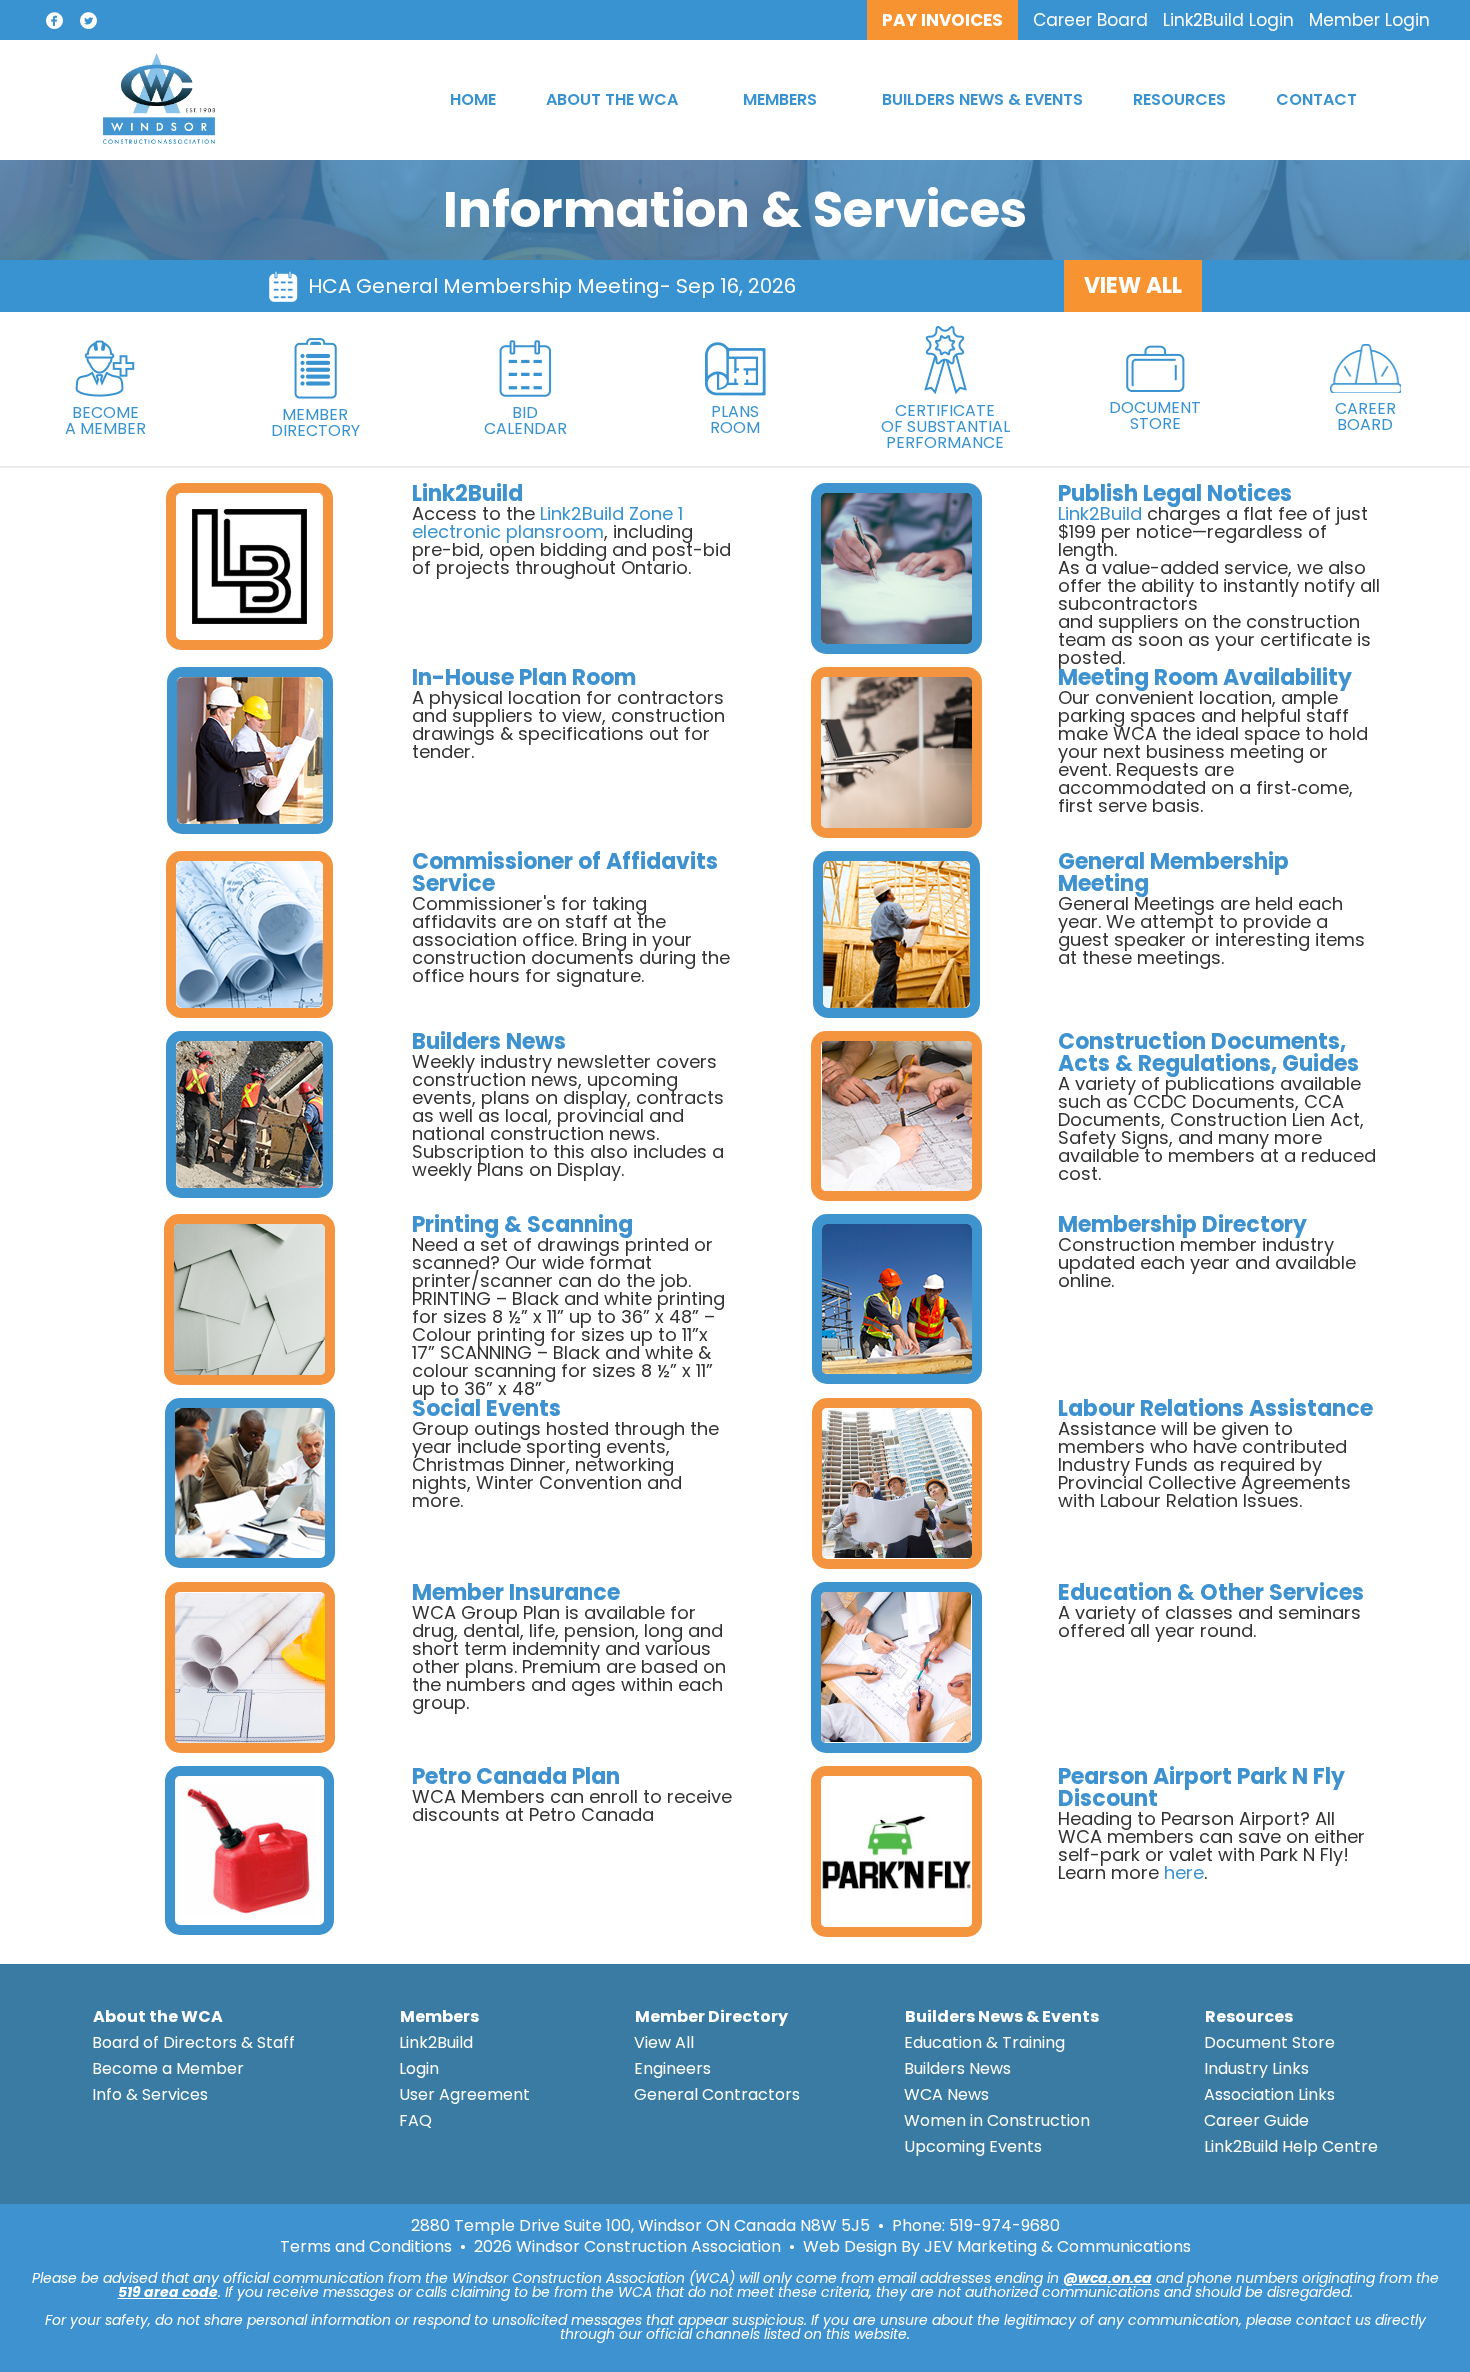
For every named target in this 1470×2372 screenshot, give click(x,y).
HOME (473, 99)
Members (439, 2016)
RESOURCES (1179, 99)
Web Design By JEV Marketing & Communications (997, 2247)
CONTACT (1316, 99)
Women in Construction (997, 2120)
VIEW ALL (1133, 285)
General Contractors (717, 2094)
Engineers (672, 2068)
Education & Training (984, 2042)
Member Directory (711, 2016)
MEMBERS (780, 99)
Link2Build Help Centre (1291, 2146)
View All (664, 2042)
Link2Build (1100, 513)
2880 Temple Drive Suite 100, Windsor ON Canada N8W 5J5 (640, 2226)
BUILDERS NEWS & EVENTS (982, 99)
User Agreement (464, 2094)
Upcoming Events (973, 2146)
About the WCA (158, 2016)
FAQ (415, 2120)
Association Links (1269, 2094)
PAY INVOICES (942, 20)
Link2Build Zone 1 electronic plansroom (547, 522)
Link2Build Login (1228, 20)
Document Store (1269, 2042)
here (1184, 1872)
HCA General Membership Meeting (484, 286)
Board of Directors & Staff (193, 2042)
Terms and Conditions (366, 2247)
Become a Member (168, 2068)
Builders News (957, 2068)
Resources (1249, 2016)
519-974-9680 (1004, 2225)
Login (419, 2068)
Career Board (1090, 20)
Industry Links (1256, 2068)
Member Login (1369, 20)
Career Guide (1256, 2120)
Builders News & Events (1002, 2016)
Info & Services (150, 2094)
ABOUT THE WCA (612, 99)
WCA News (946, 2094)
